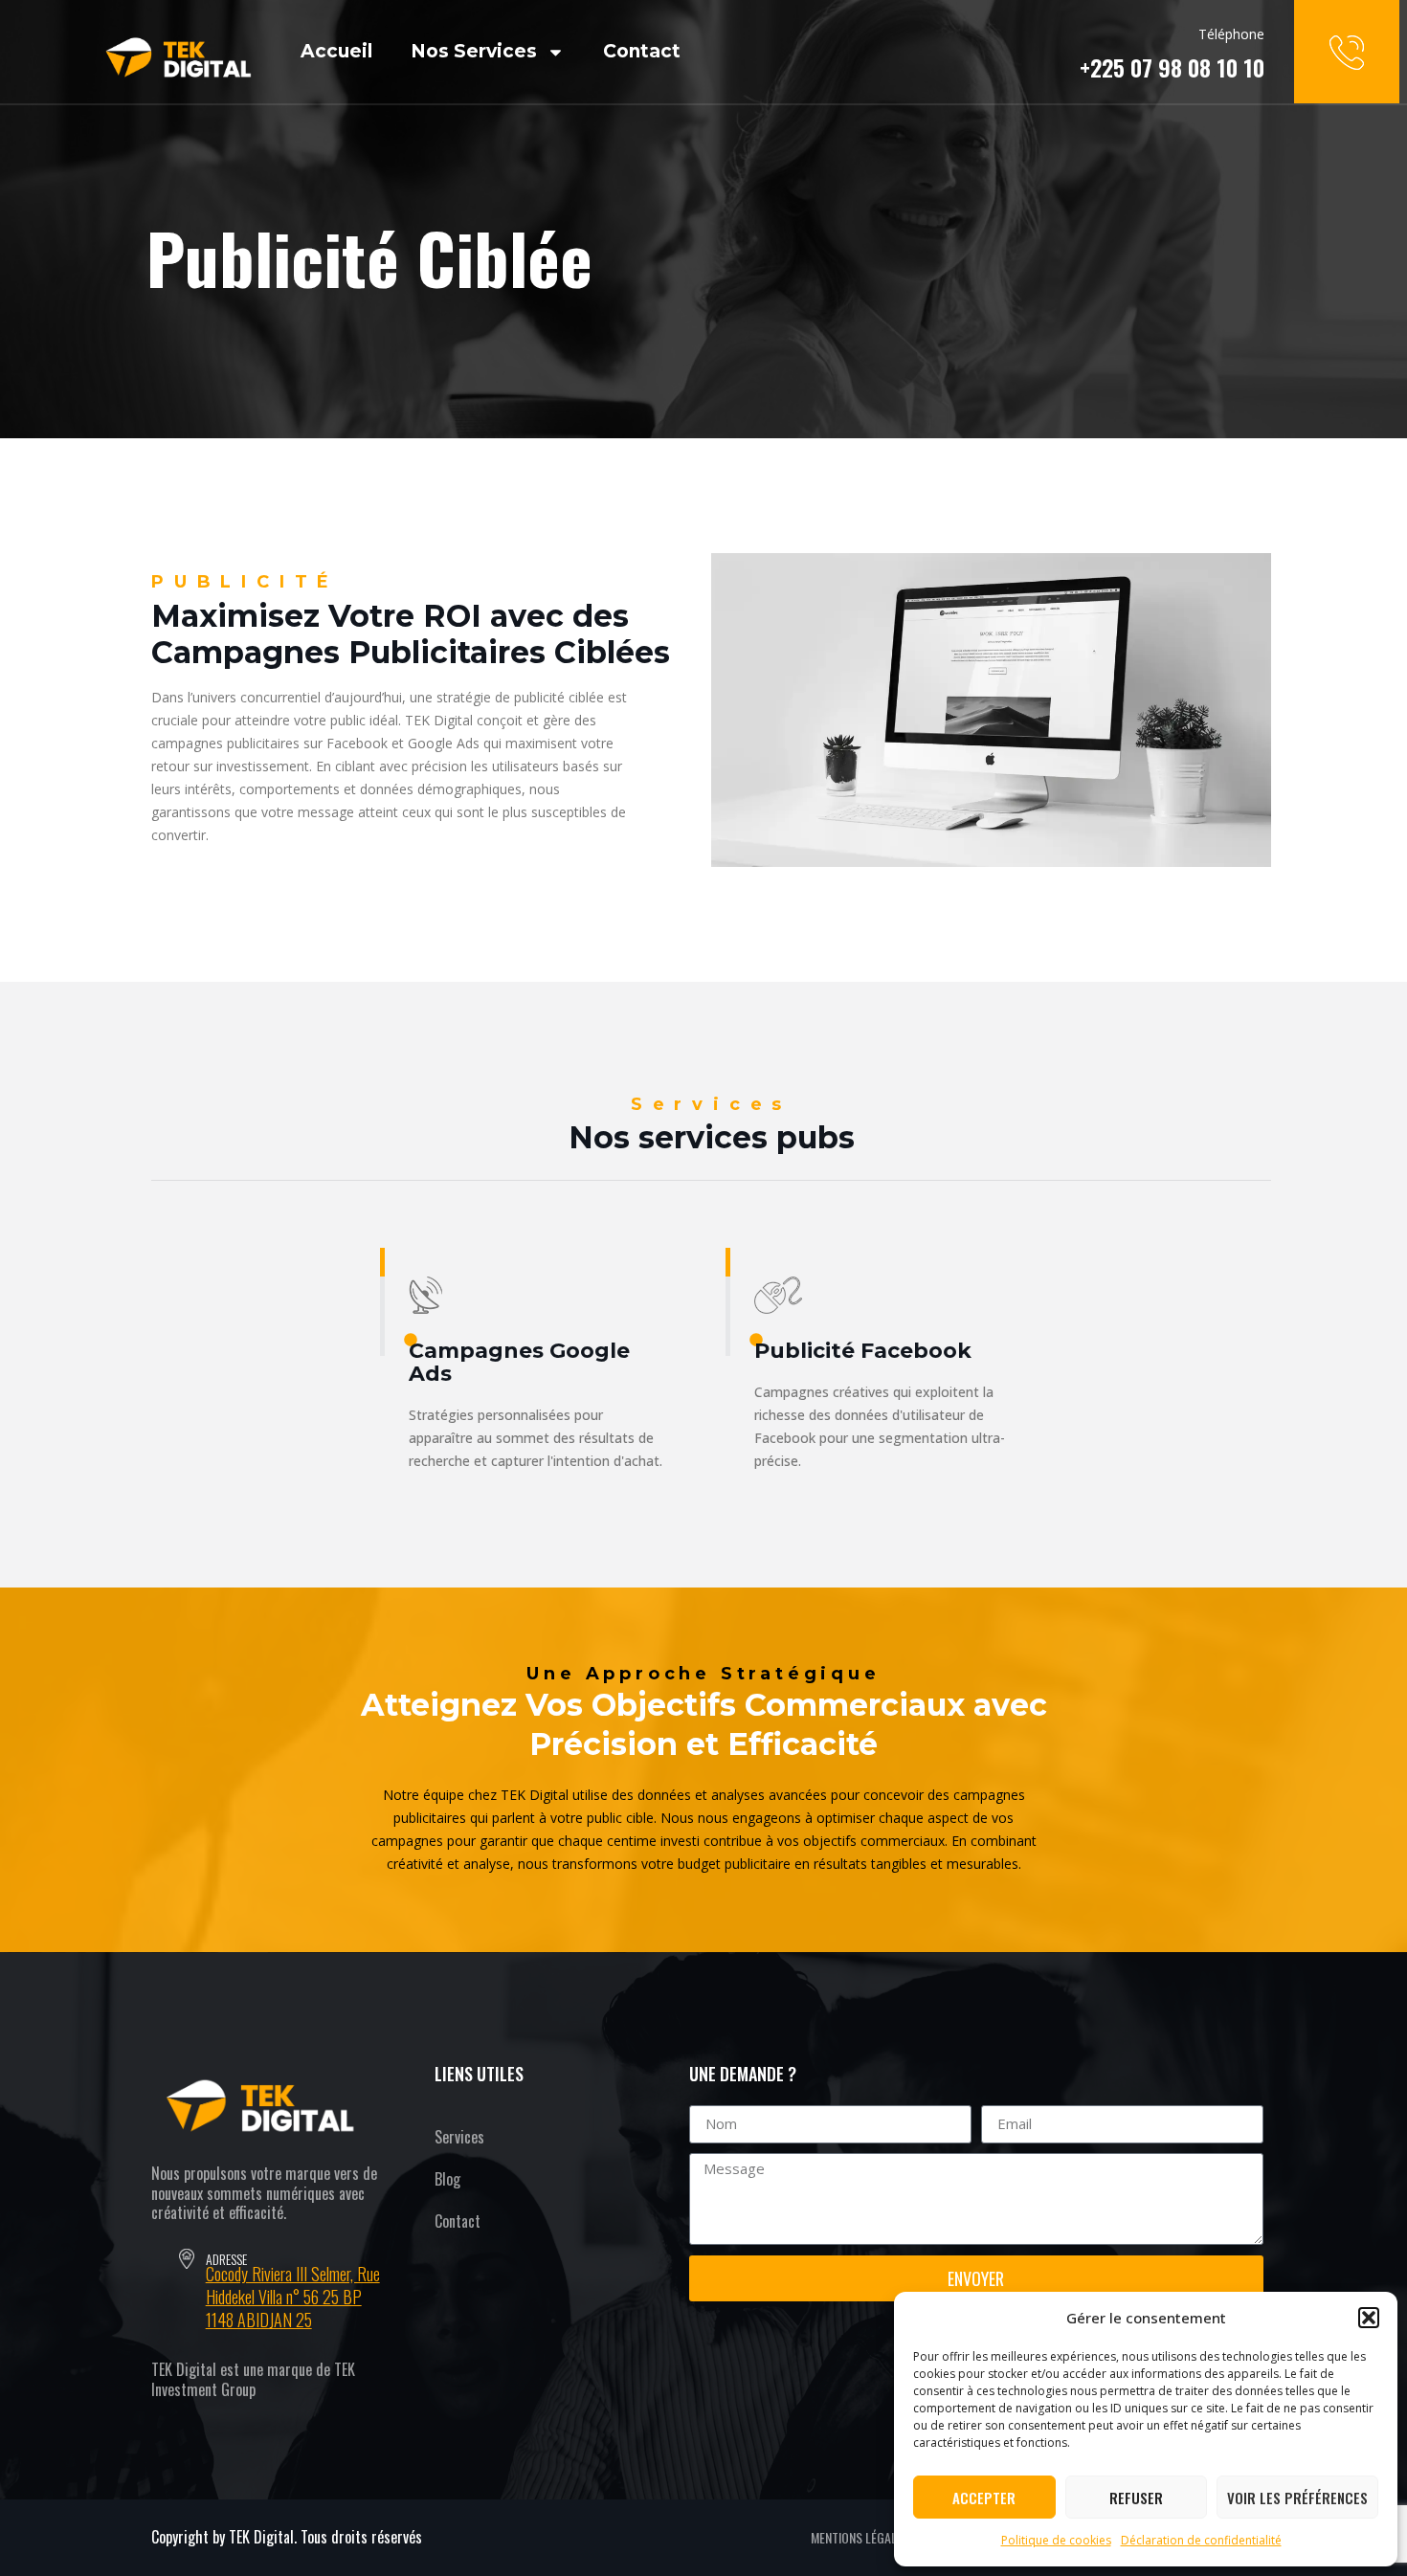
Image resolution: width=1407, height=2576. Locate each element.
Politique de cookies (1056, 2540)
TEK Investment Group (253, 2379)
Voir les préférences (1297, 2498)
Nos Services (474, 51)
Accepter (984, 2498)
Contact (642, 51)
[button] (1369, 2318)
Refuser (1136, 2498)
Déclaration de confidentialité (1201, 2540)
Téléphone (1231, 34)
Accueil (336, 51)
